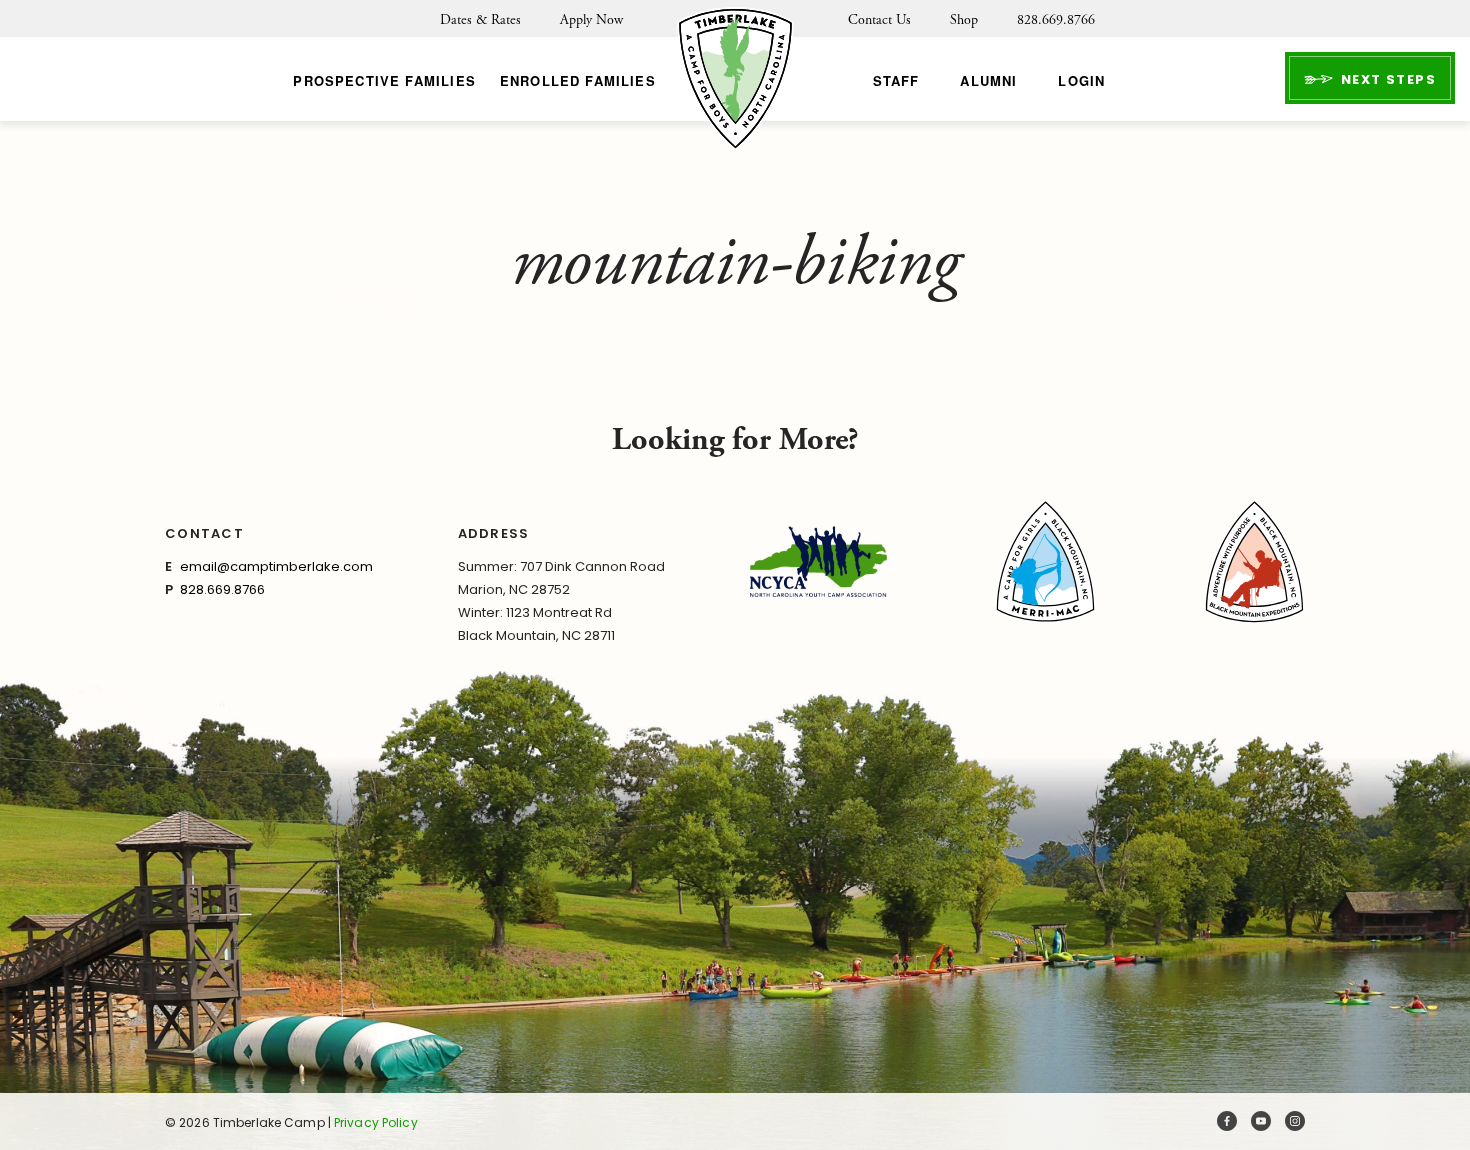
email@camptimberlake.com (276, 566)
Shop (964, 20)
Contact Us (879, 20)
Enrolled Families (578, 80)
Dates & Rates (480, 20)
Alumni (988, 80)
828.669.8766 (1056, 20)
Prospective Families (384, 80)
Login (1081, 80)
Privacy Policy (376, 1122)
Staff (896, 80)
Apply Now (591, 20)
